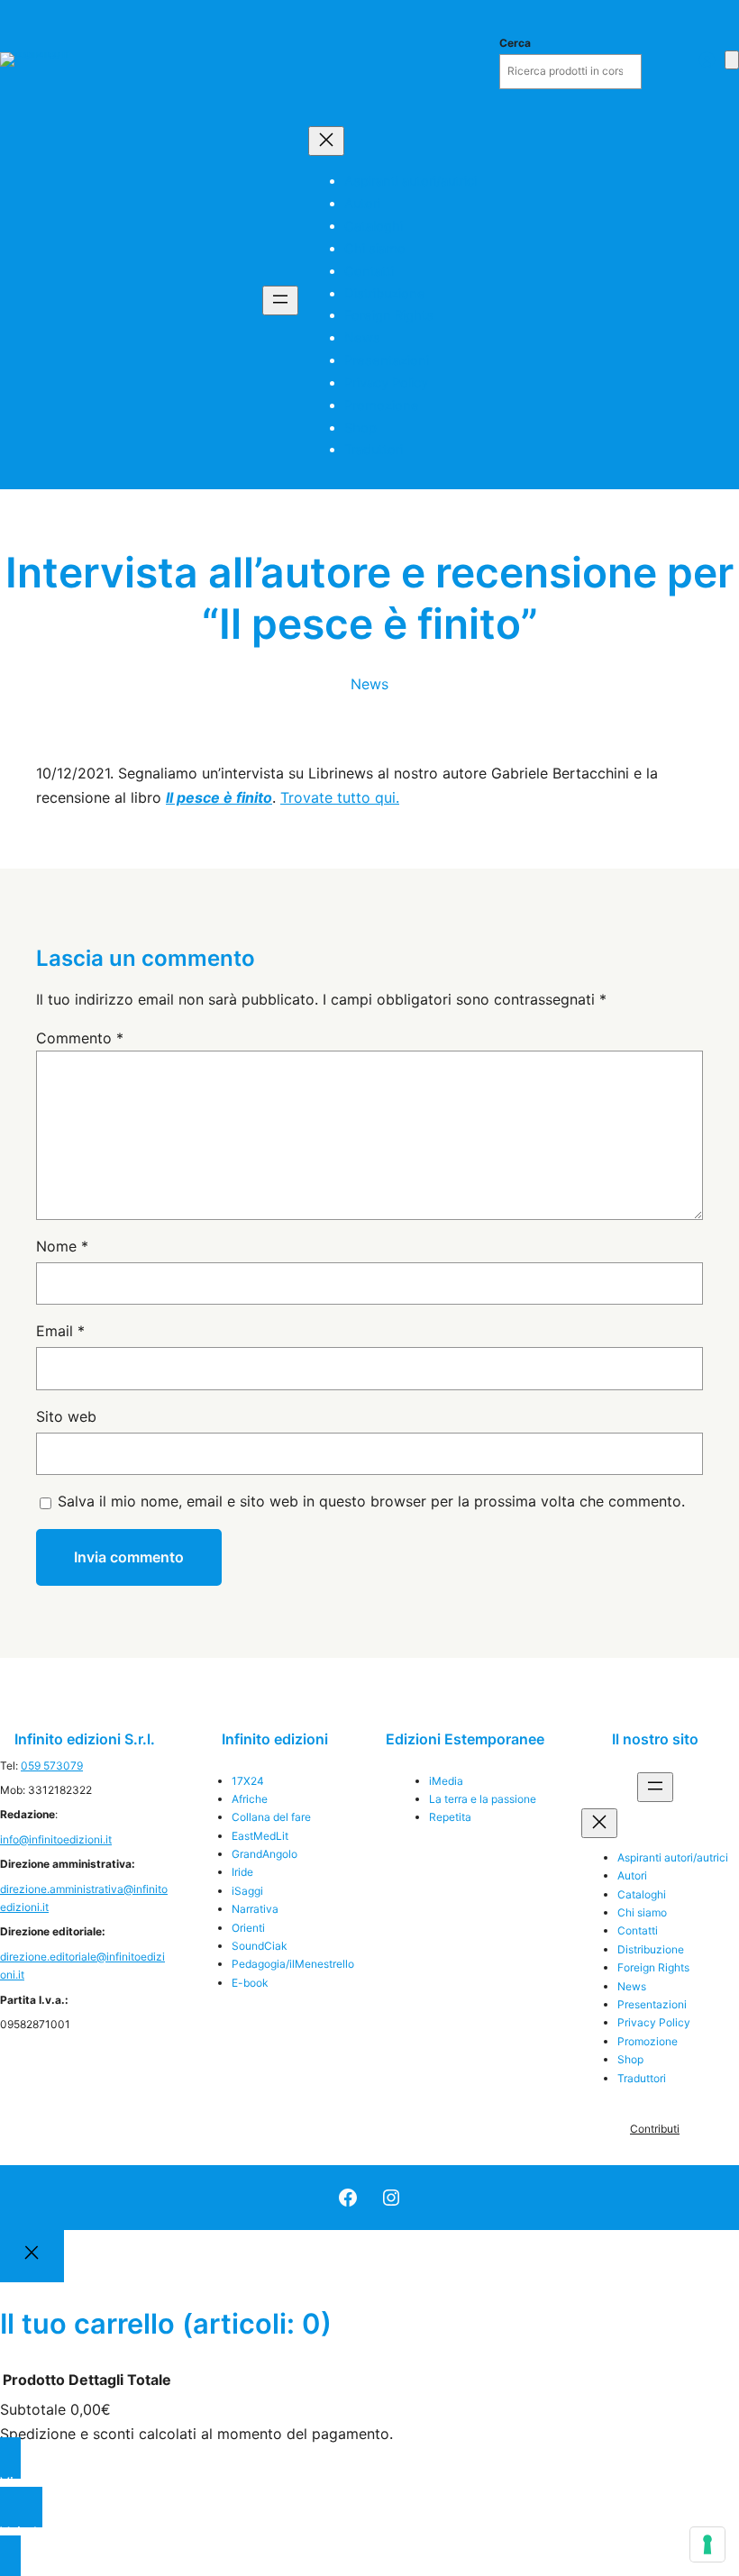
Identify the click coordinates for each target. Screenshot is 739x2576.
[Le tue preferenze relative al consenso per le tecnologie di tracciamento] (707, 2544)
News (369, 684)
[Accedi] (707, 59)
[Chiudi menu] (326, 141)
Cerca (515, 43)
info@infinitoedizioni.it (56, 1839)
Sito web (66, 1416)
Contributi (655, 2129)
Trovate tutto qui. (340, 797)
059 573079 (52, 1766)
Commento (80, 1038)
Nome (62, 1246)
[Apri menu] (280, 300)
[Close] (32, 2256)
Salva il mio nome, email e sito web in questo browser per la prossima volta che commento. (371, 1501)
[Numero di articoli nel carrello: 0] (732, 60)
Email (60, 1331)
